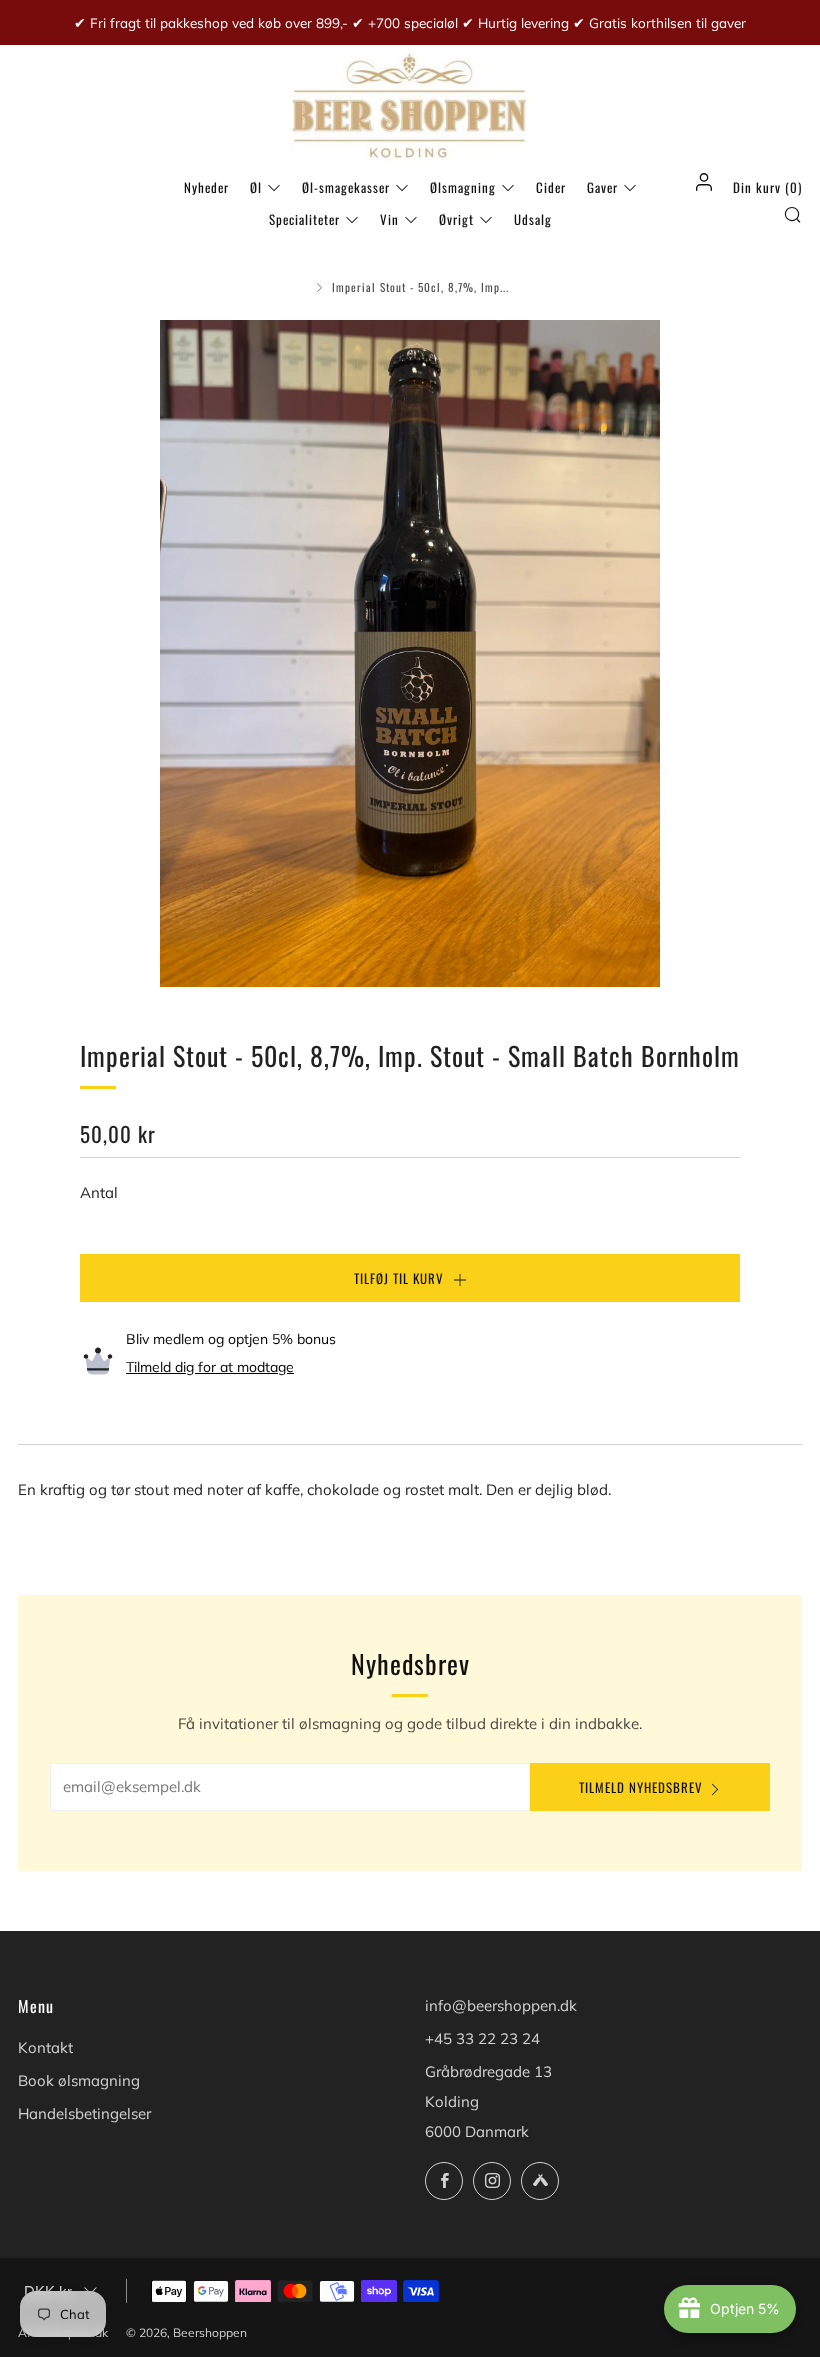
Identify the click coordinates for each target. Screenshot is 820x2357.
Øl (256, 187)
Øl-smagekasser (346, 187)
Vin (389, 219)
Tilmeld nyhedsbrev (641, 1787)
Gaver (602, 187)
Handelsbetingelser (84, 2113)
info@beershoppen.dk (501, 2005)
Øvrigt (456, 219)
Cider (551, 187)
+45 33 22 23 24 (482, 2038)
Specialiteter (304, 219)
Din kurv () (767, 187)
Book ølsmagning (79, 2080)
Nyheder (206, 187)
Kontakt (45, 2047)
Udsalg (533, 219)
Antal (99, 1192)
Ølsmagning (463, 187)
